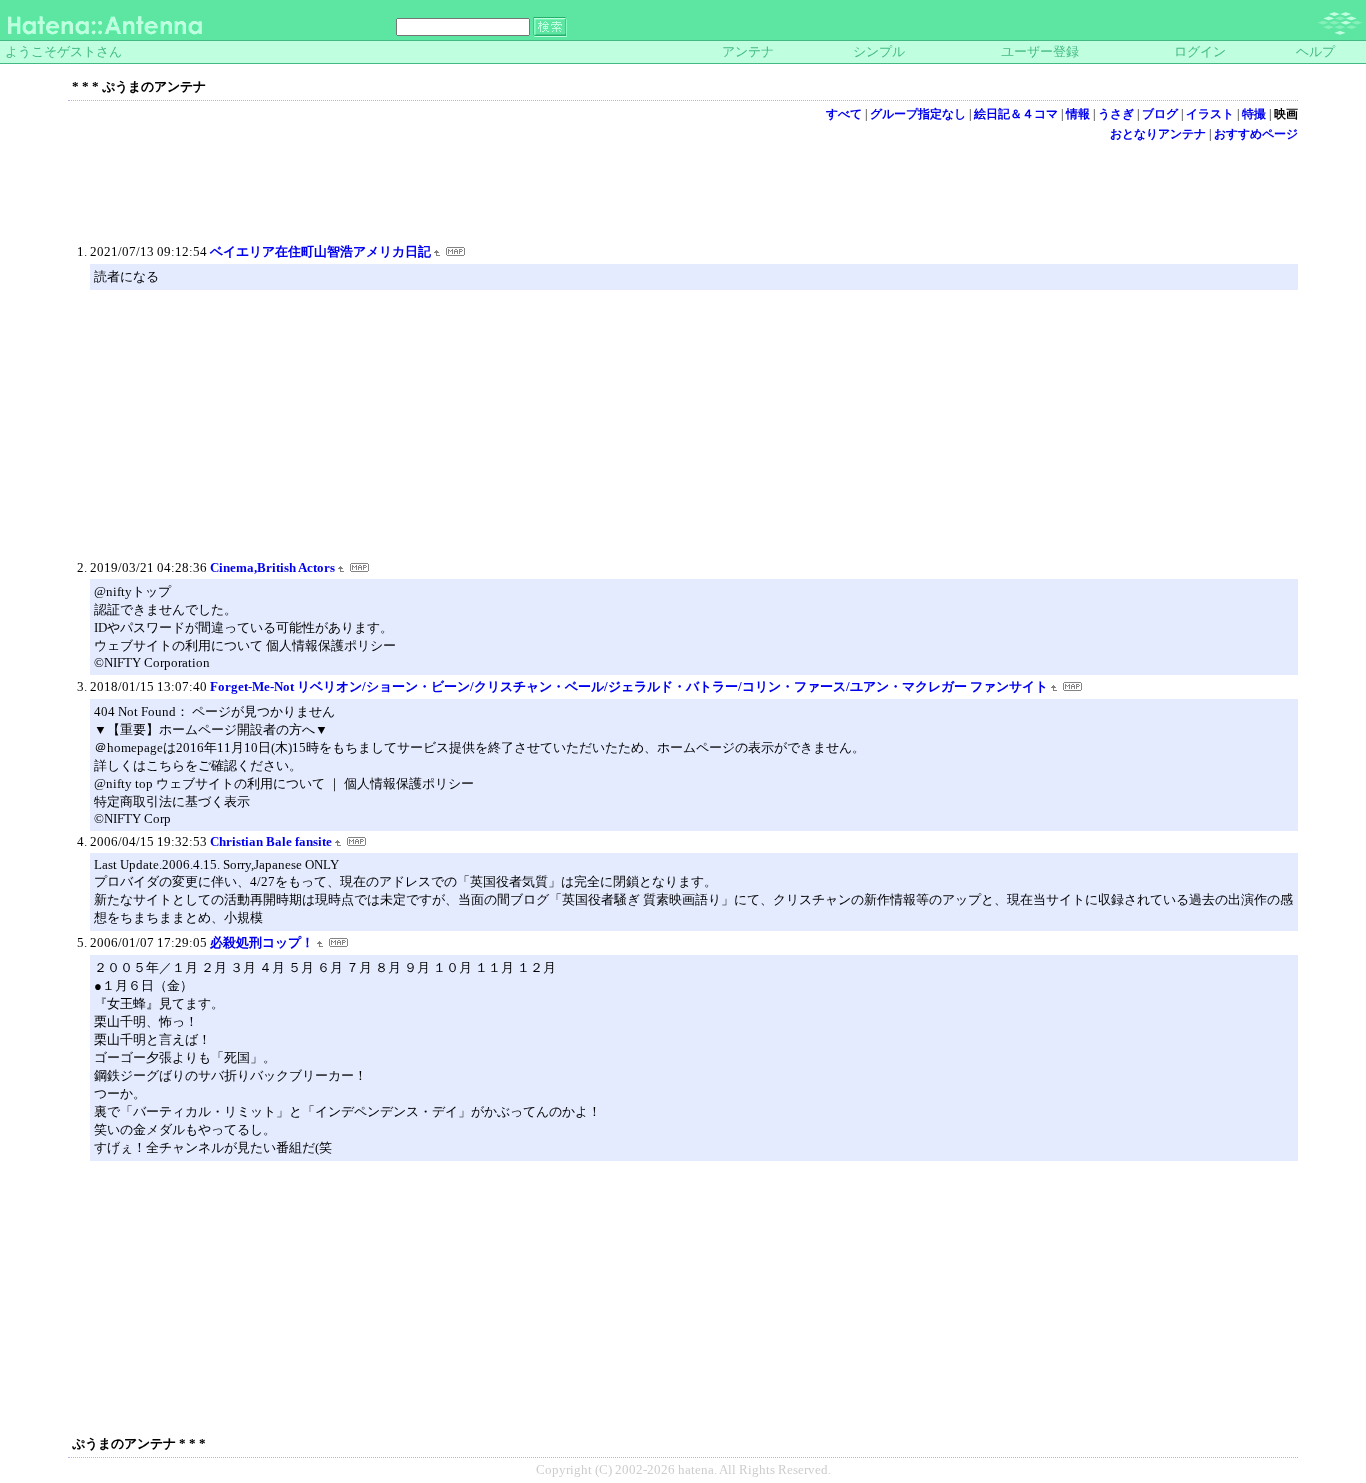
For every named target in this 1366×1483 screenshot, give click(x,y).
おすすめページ (1256, 134)
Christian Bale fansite (271, 841)
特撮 (1254, 114)
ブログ (1160, 114)
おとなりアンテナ (1158, 134)
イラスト (1210, 114)
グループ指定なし (918, 114)
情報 (1078, 114)
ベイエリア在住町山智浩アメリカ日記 (320, 251)
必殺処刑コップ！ (262, 942)
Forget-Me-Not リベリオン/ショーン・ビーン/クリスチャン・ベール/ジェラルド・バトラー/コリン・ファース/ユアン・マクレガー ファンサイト (629, 686)
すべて (844, 114)
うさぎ (1116, 114)
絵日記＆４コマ (1016, 114)
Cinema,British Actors (272, 567)
